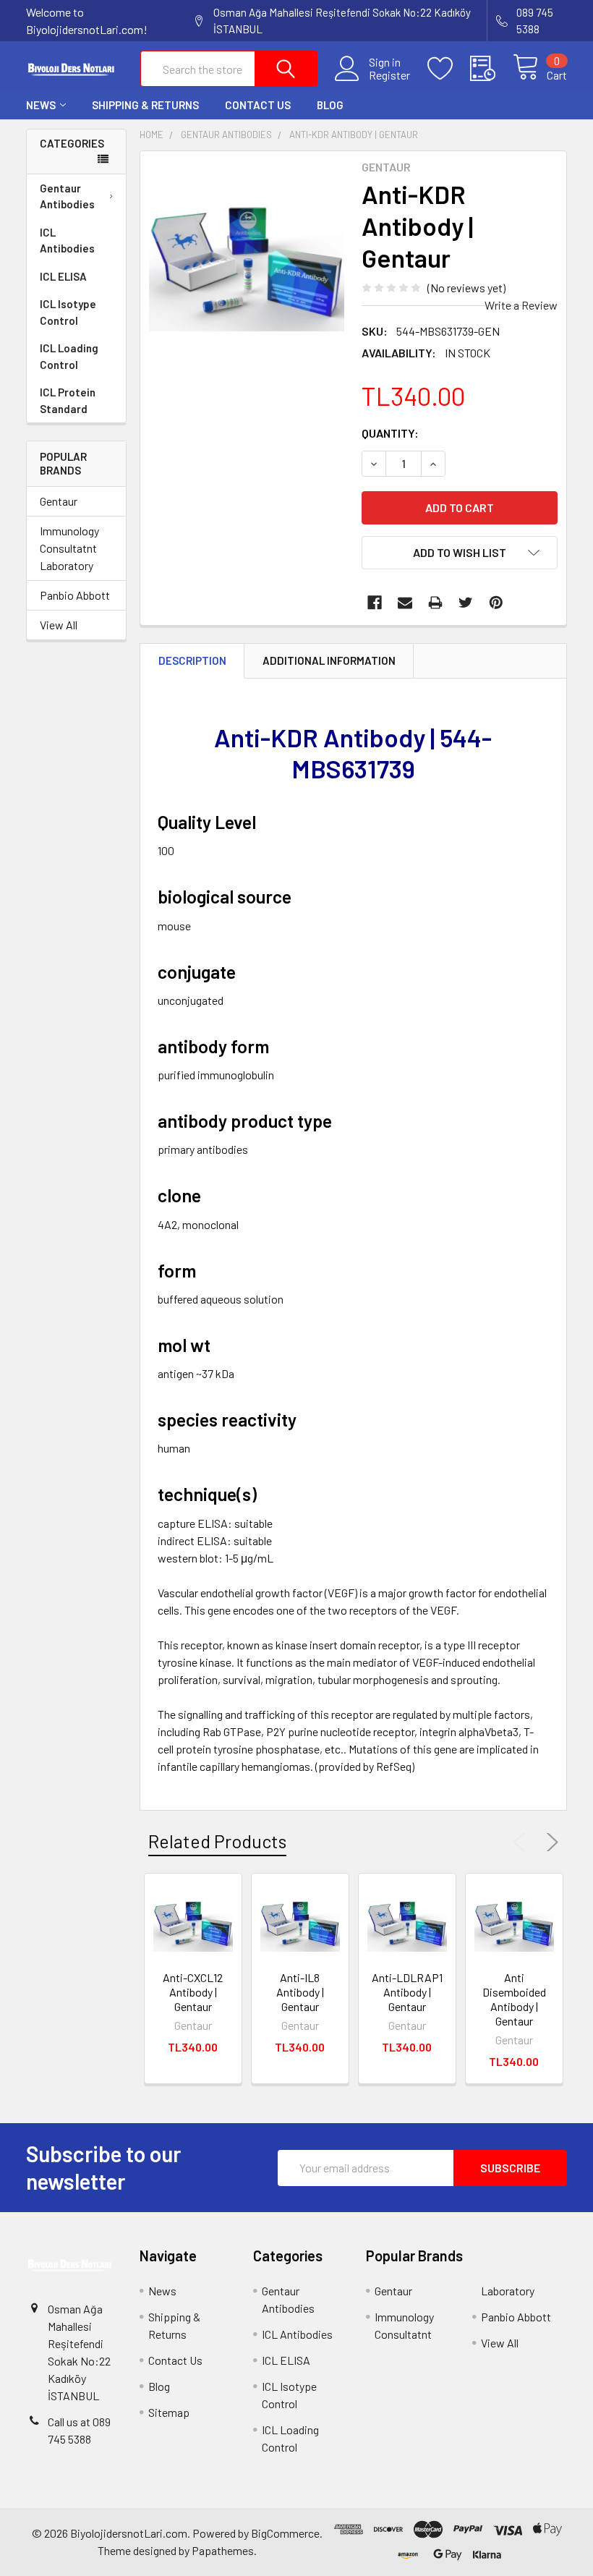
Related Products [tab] (217, 1841)
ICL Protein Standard (68, 400)
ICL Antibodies (67, 241)
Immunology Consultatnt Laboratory (69, 548)
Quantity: (390, 433)
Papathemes (223, 2550)
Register (389, 75)
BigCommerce (285, 2533)
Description (192, 660)
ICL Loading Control (69, 356)
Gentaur (59, 501)
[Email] (405, 603)
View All (59, 625)
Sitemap (169, 2412)
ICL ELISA (63, 276)
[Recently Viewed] (491, 69)
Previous (522, 1842)
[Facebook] (375, 603)
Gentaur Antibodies (67, 196)
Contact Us (258, 105)
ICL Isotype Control (68, 312)
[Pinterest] (496, 603)
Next (550, 1842)
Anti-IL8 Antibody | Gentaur (300, 1992)
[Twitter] (466, 603)
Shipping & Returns (145, 105)
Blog (330, 105)
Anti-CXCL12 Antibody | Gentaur (193, 1992)
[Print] (435, 603)
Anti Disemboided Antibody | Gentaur (514, 1999)
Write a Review (521, 305)
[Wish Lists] (449, 69)
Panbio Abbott (75, 595)
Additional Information (329, 660)
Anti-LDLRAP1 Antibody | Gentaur (407, 1992)
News (41, 105)
